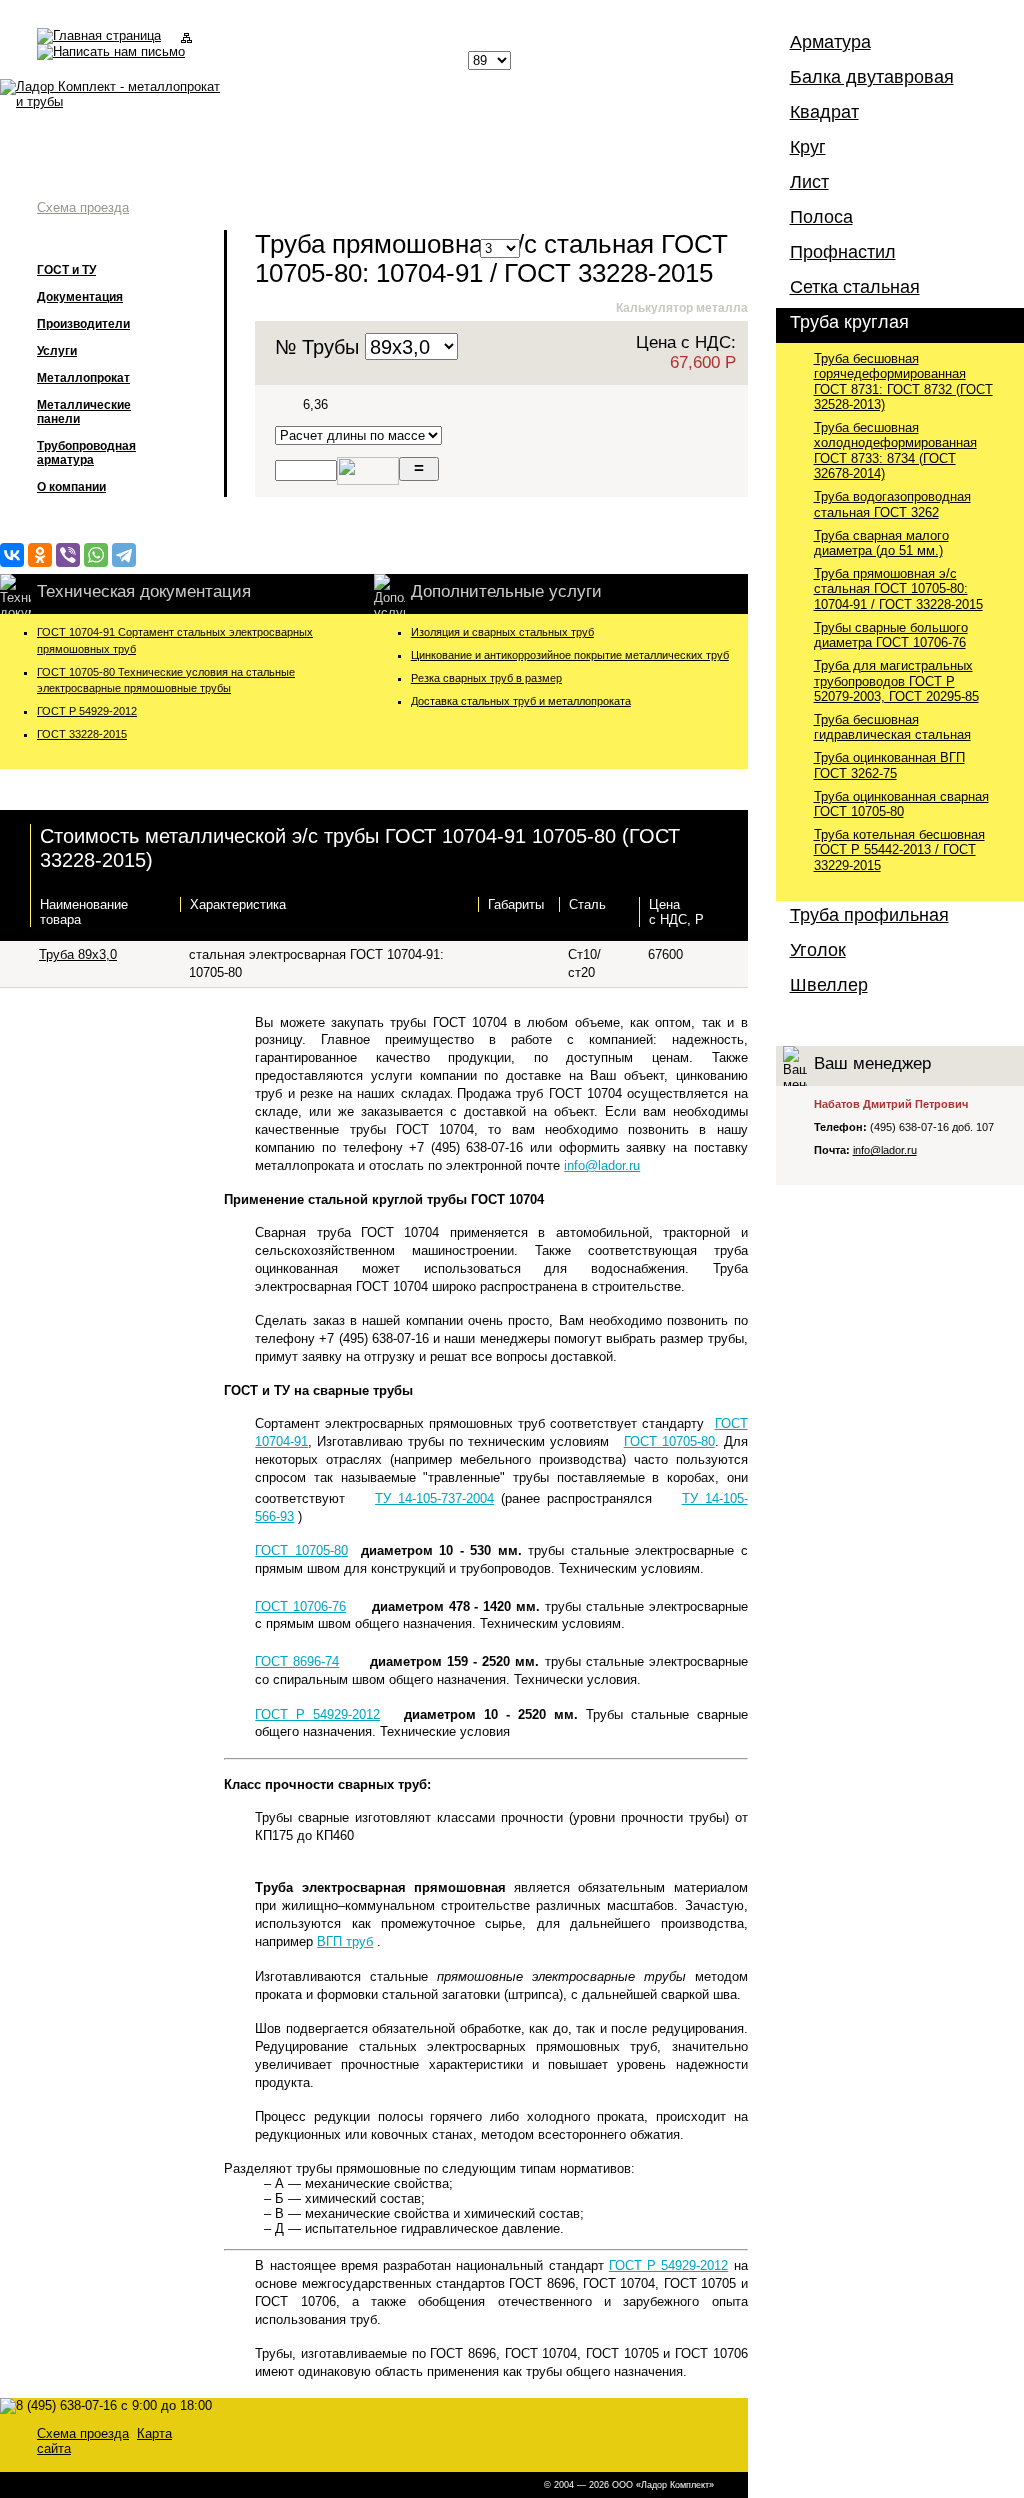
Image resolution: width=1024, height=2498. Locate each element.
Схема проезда (83, 207)
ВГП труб (345, 1941)
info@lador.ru (602, 1165)
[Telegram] (124, 555)
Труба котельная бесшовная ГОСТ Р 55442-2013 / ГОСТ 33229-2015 (899, 850)
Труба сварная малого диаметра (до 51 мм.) (881, 543)
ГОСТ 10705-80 (669, 1441)
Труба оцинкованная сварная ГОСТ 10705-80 (901, 804)
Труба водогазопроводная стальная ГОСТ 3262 (892, 504)
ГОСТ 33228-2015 (82, 734)
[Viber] (68, 555)
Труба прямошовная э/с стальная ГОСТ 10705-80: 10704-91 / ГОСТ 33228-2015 (898, 589)
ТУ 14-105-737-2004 (434, 1498)
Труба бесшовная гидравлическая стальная (892, 727)
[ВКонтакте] (12, 555)
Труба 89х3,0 (78, 954)
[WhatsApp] (96, 555)
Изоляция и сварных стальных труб (502, 632)
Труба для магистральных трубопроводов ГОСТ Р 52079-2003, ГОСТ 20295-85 (896, 681)
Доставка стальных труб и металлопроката (521, 701)
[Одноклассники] (40, 555)
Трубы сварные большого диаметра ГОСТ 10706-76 (891, 635)
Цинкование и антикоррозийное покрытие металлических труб (570, 655)
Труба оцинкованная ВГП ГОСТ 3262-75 (889, 765)
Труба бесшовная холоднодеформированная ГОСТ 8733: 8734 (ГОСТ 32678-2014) (895, 450)
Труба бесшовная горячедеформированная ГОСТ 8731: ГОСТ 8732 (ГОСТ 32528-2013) (903, 381)
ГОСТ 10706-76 (300, 1606)
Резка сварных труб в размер (486, 678)
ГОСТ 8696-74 (297, 1661)
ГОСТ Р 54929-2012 (87, 711)
